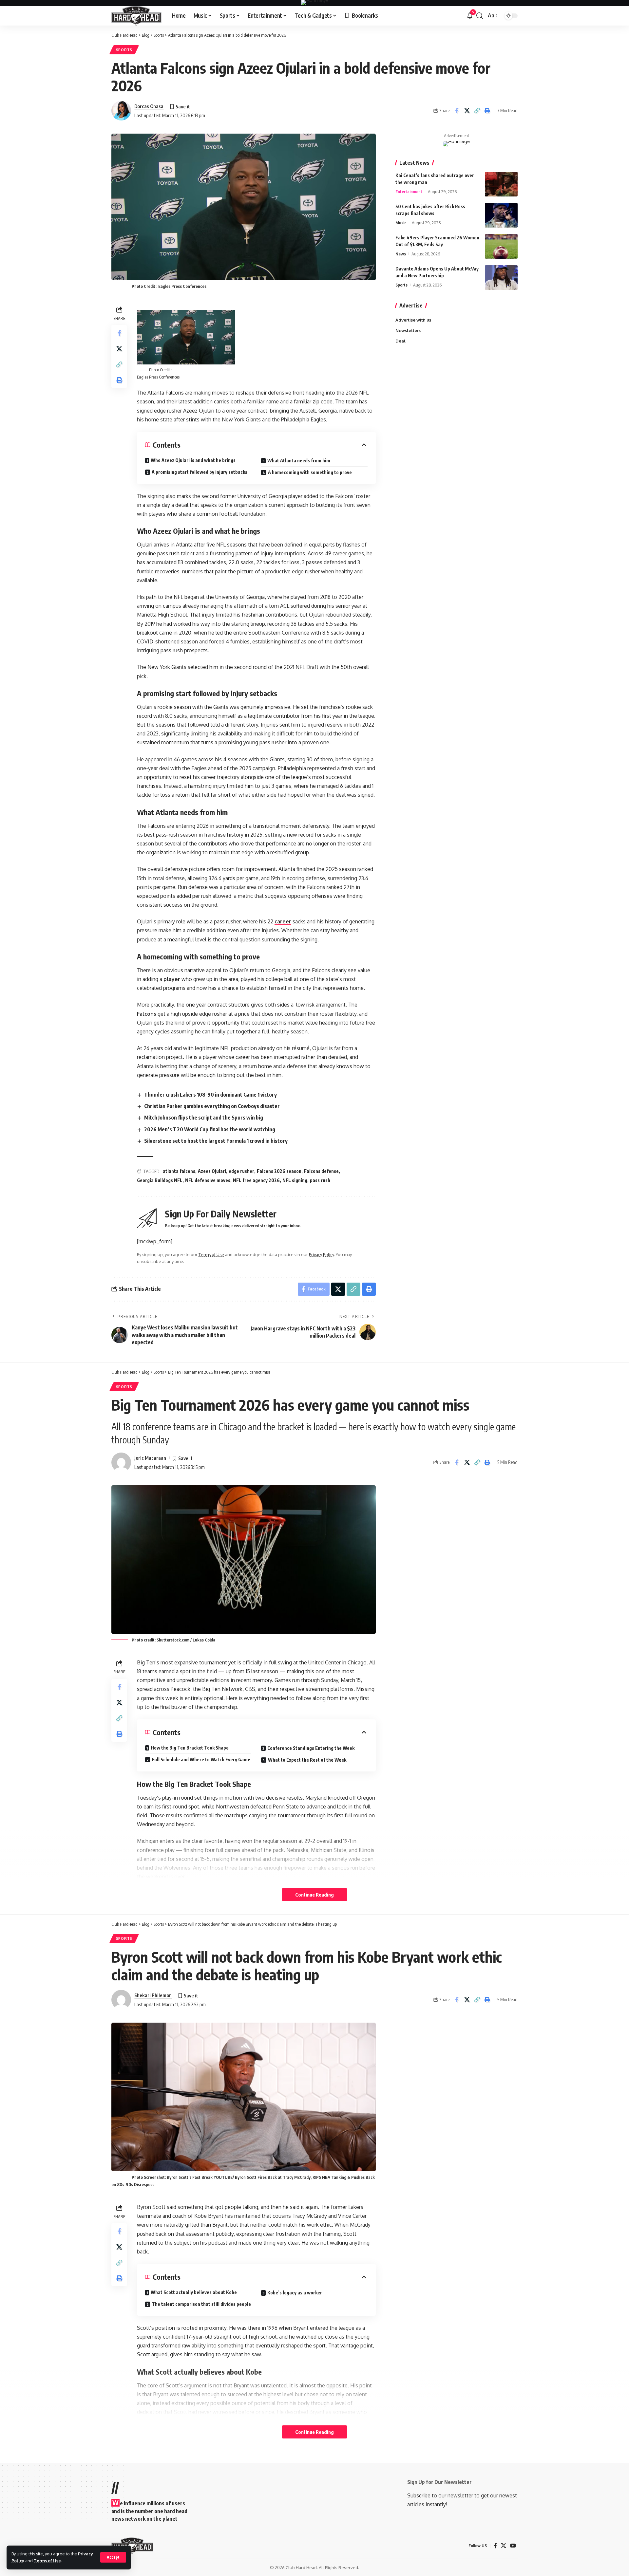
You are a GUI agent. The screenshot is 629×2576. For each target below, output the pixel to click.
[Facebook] (495, 2546)
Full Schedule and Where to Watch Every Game (201, 1760)
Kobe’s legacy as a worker (295, 2293)
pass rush (320, 1180)
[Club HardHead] (136, 16)
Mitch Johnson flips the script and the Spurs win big (204, 1118)
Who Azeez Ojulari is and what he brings (193, 460)
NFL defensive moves (208, 1180)
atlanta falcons (179, 1171)
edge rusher (241, 1171)
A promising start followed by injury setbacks (200, 472)
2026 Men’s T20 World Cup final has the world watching (210, 1129)
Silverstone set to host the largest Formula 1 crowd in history (216, 1141)
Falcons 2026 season (279, 1171)
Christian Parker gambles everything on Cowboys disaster (212, 1106)
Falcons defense (321, 1171)
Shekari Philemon (153, 1995)
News (401, 254)
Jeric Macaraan (150, 1458)
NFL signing (295, 1180)
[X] (504, 2546)
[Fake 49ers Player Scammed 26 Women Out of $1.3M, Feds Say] (501, 246)
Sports (124, 50)
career (283, 921)
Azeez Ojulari (212, 1171)
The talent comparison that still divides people (201, 2304)
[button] (113, 2557)
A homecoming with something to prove (310, 472)
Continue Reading (314, 1895)
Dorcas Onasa (149, 106)
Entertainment (409, 192)
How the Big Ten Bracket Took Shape (190, 1748)
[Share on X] (467, 111)
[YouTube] (513, 2546)
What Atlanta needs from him (299, 461)
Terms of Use (47, 2561)
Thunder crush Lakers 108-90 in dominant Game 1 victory (210, 1095)
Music (401, 223)
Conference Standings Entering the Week (311, 1748)
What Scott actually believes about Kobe (194, 2292)
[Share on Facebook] (457, 111)
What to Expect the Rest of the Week (307, 1760)
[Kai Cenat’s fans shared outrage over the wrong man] (501, 184)
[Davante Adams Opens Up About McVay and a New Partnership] (501, 278)
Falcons (147, 1014)
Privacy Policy (321, 1254)
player (172, 979)
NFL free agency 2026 (256, 1180)
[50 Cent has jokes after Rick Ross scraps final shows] (501, 215)
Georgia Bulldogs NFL (160, 1180)
